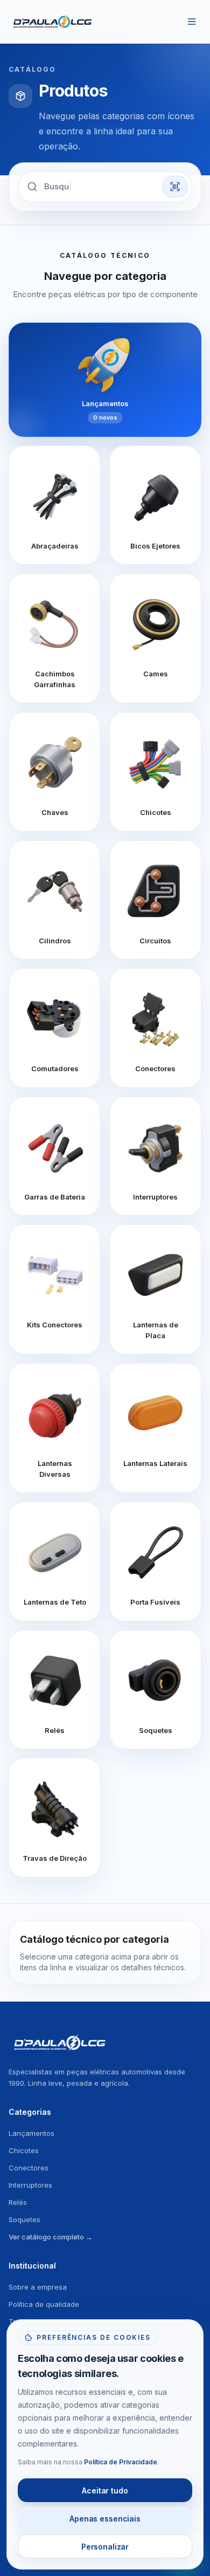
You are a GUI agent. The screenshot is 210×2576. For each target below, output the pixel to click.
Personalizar (105, 2547)
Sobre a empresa (38, 2287)
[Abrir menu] (192, 22)
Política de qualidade (44, 2304)
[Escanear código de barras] (175, 187)
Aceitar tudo (105, 2491)
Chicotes (24, 2150)
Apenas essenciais (105, 2519)
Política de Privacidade (121, 2462)
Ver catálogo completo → (51, 2237)
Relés (18, 2202)
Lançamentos (31, 2133)
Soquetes (24, 2219)
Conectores (29, 2168)
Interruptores (30, 2185)
